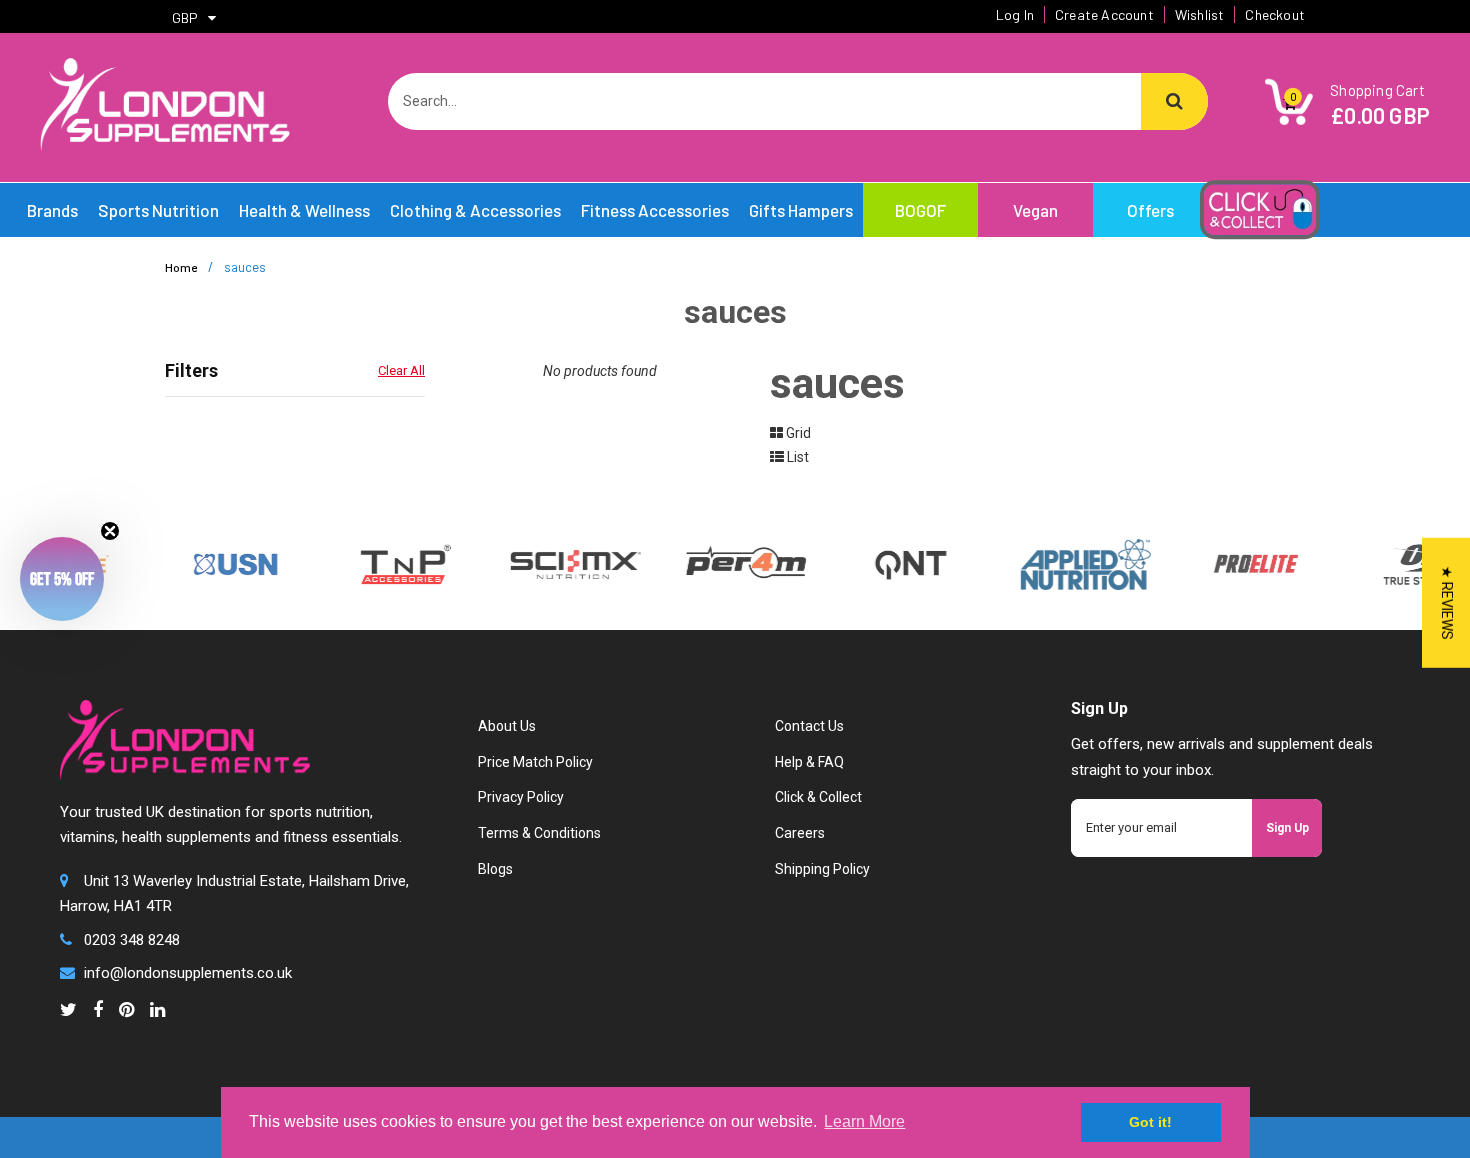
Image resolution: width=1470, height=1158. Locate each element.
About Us (507, 726)
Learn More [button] (864, 1121)
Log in (1015, 14)
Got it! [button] (1150, 1122)
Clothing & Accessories (475, 210)
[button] (62, 579)
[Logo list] (558, 563)
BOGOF (920, 210)
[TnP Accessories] (388, 563)
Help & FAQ (809, 762)
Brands (52, 210)
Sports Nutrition (158, 210)
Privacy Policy (521, 797)
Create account (1104, 14)
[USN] (218, 563)
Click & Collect (818, 797)
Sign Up (1287, 828)
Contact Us (809, 726)
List (796, 457)
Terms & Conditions (539, 833)
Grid (797, 433)
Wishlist (1200, 14)
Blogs (495, 869)
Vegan (1035, 210)
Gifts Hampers (801, 210)
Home (181, 267)
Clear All (401, 370)
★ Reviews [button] (1447, 603)
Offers (1150, 210)
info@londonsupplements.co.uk (188, 973)
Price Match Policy (535, 762)
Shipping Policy (822, 869)
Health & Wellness (304, 210)
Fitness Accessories (655, 210)
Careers (800, 833)
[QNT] (892, 563)
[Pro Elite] (1238, 563)
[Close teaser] (110, 531)
